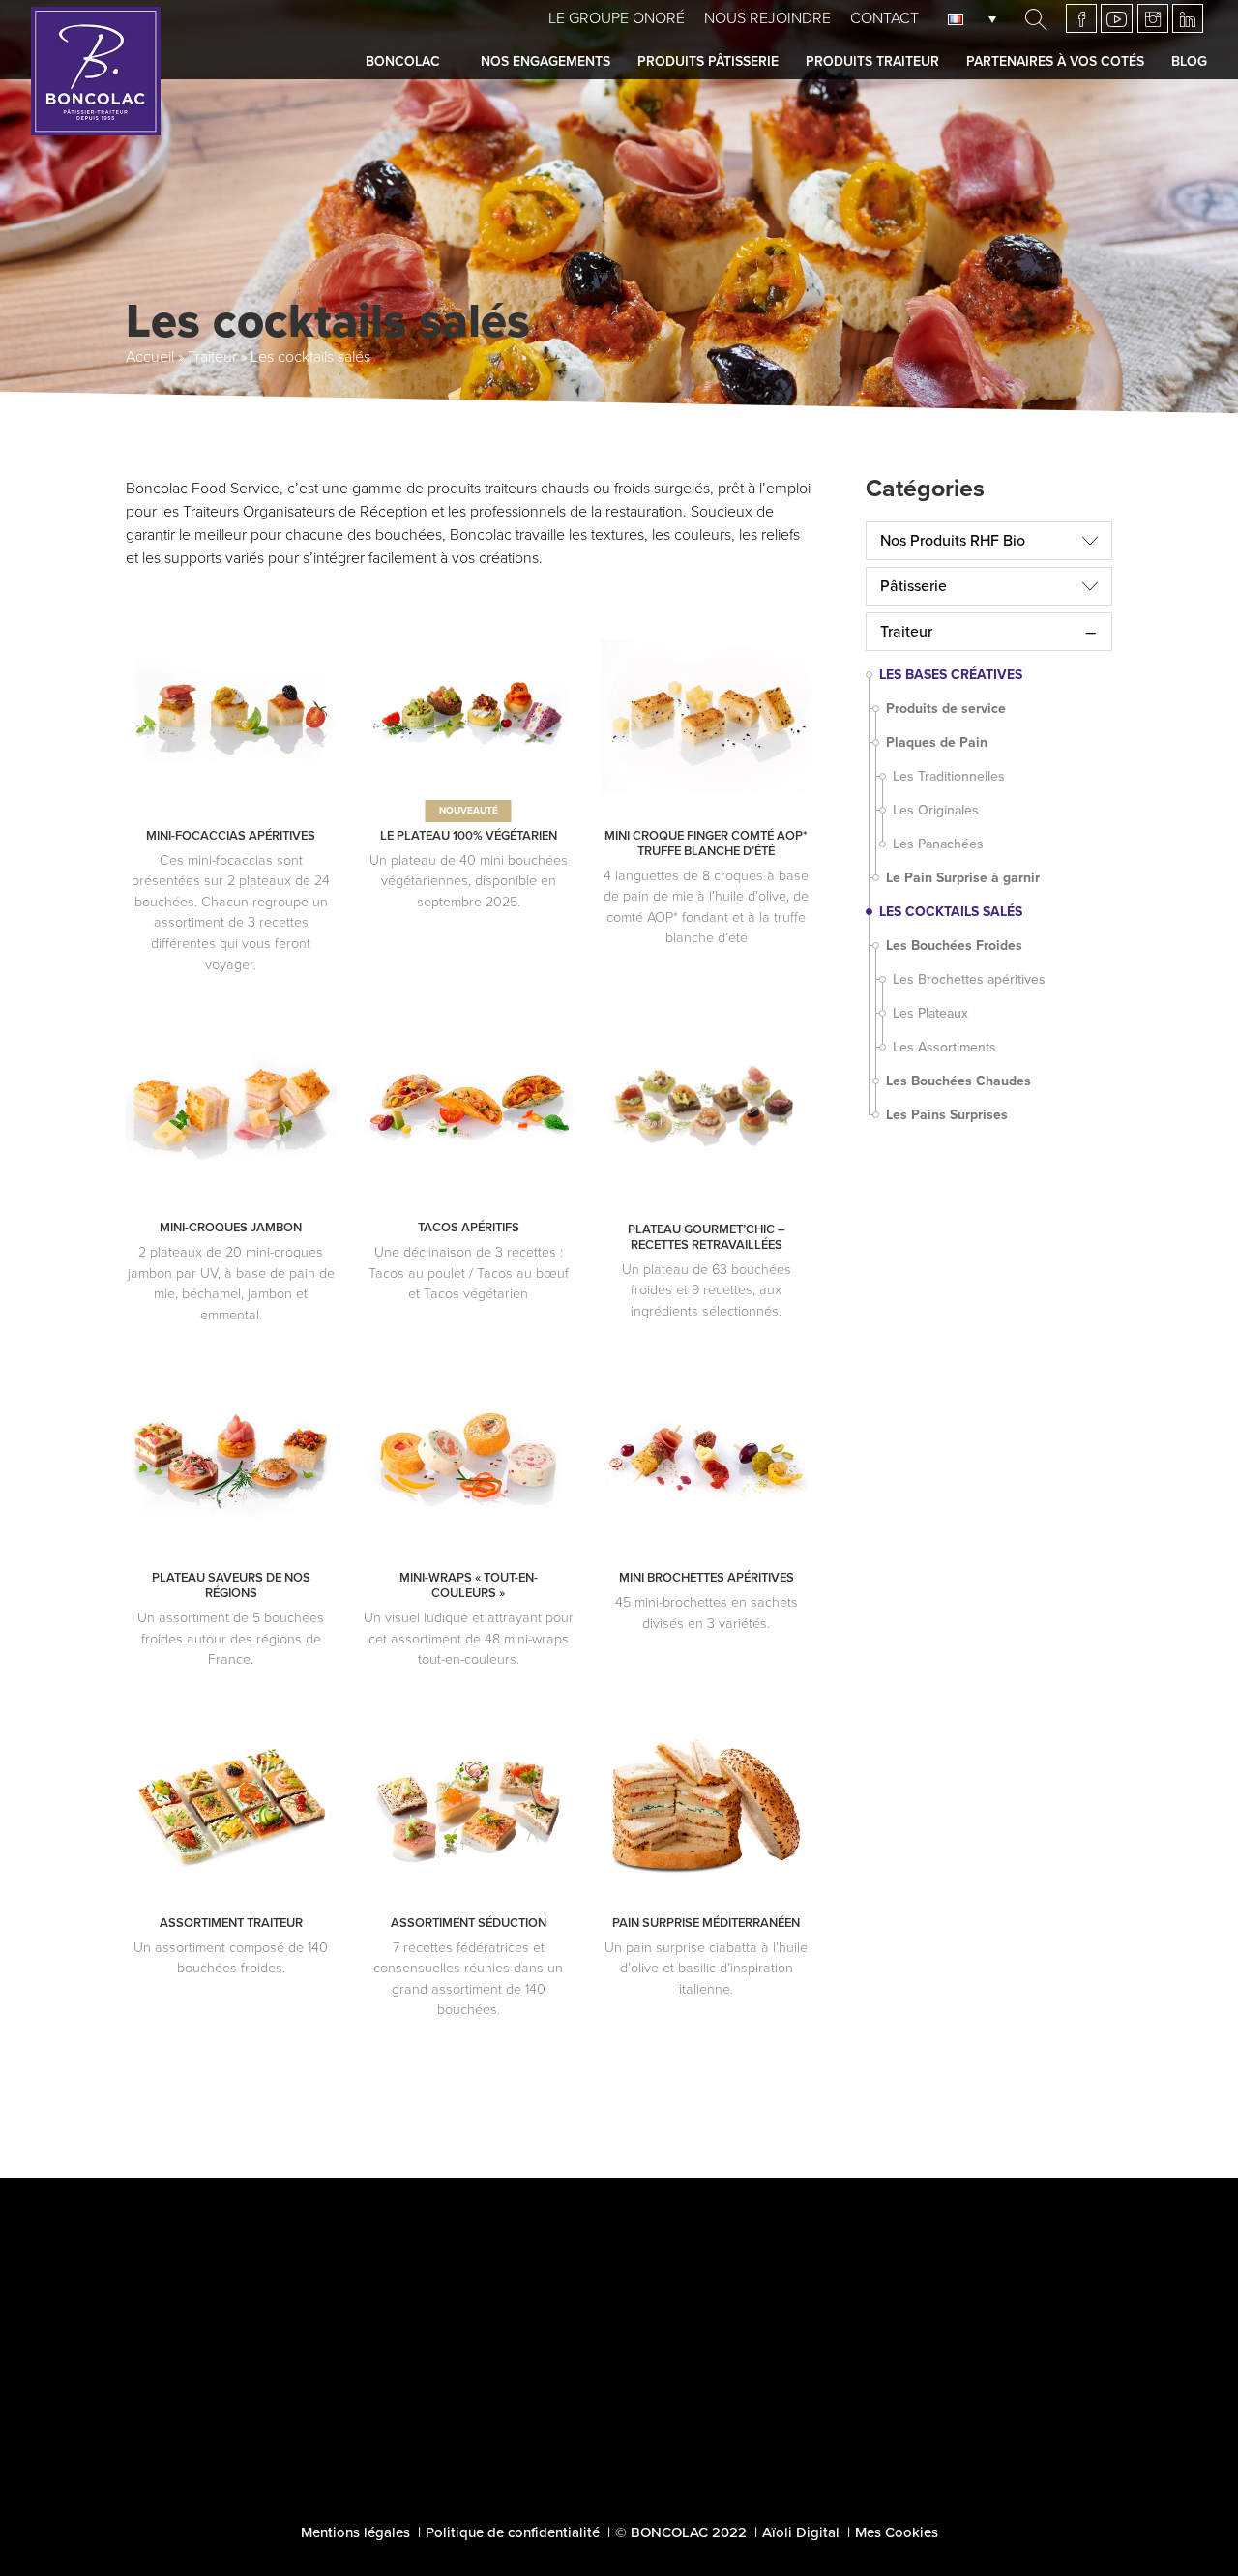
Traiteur (212, 357)
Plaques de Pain (937, 742)
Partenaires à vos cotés (1055, 61)
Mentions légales (355, 2532)
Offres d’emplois (1006, 2350)
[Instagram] (1153, 18)
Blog (1189, 61)
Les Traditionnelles (949, 776)
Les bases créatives (951, 675)
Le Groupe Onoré (617, 18)
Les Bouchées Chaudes (958, 1081)
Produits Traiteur (872, 61)
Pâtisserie (914, 586)
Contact (884, 18)
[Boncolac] (96, 71)
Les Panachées (938, 844)
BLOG (619, 2431)
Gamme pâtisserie (273, 2352)
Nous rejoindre (767, 18)
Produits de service (946, 709)
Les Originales (936, 810)
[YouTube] (1117, 18)
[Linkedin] (1188, 18)
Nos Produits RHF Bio (953, 541)
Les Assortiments (944, 1047)
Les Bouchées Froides (954, 946)
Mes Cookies (897, 2532)
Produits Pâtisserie (708, 61)
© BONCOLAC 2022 (681, 2532)
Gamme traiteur (262, 2381)
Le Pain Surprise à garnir (963, 878)
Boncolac (403, 61)
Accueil (150, 357)
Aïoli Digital (801, 2532)
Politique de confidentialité (513, 2532)
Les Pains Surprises (947, 1115)
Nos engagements (545, 61)
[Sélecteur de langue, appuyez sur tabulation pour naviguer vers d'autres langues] (977, 18)
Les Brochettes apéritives (969, 979)
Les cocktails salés (951, 912)
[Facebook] (1081, 18)
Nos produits (250, 2410)
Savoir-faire (243, 2294)
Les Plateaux (930, 1013)
